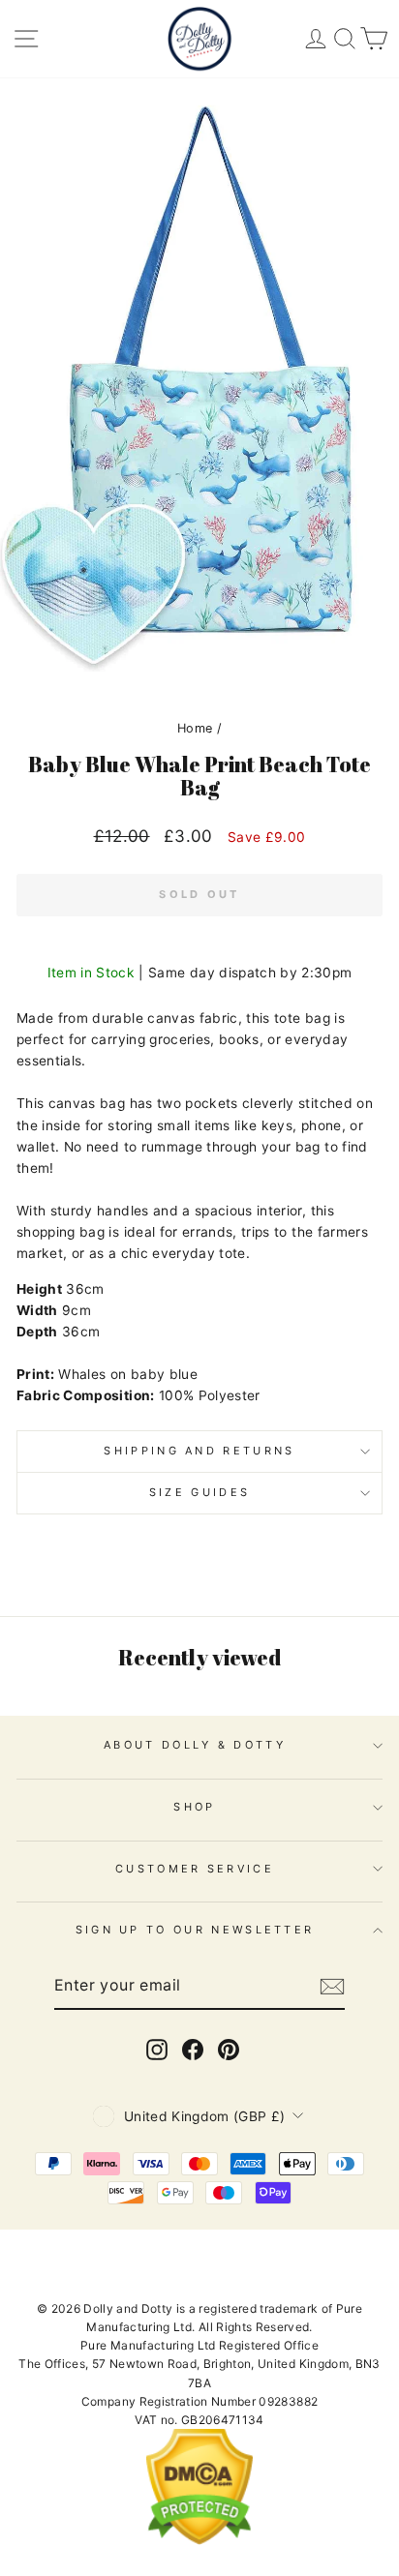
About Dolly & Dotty (195, 1745)
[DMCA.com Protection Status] (199, 2541)
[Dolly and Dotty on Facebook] (193, 2050)
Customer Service (195, 1869)
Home (195, 728)
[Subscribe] (332, 1987)
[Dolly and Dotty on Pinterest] (229, 2050)
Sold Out (199, 894)
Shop (194, 1807)
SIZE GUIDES (199, 1492)
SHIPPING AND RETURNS (199, 1451)
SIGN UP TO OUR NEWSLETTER (195, 1930)
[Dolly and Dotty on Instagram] (157, 2050)
